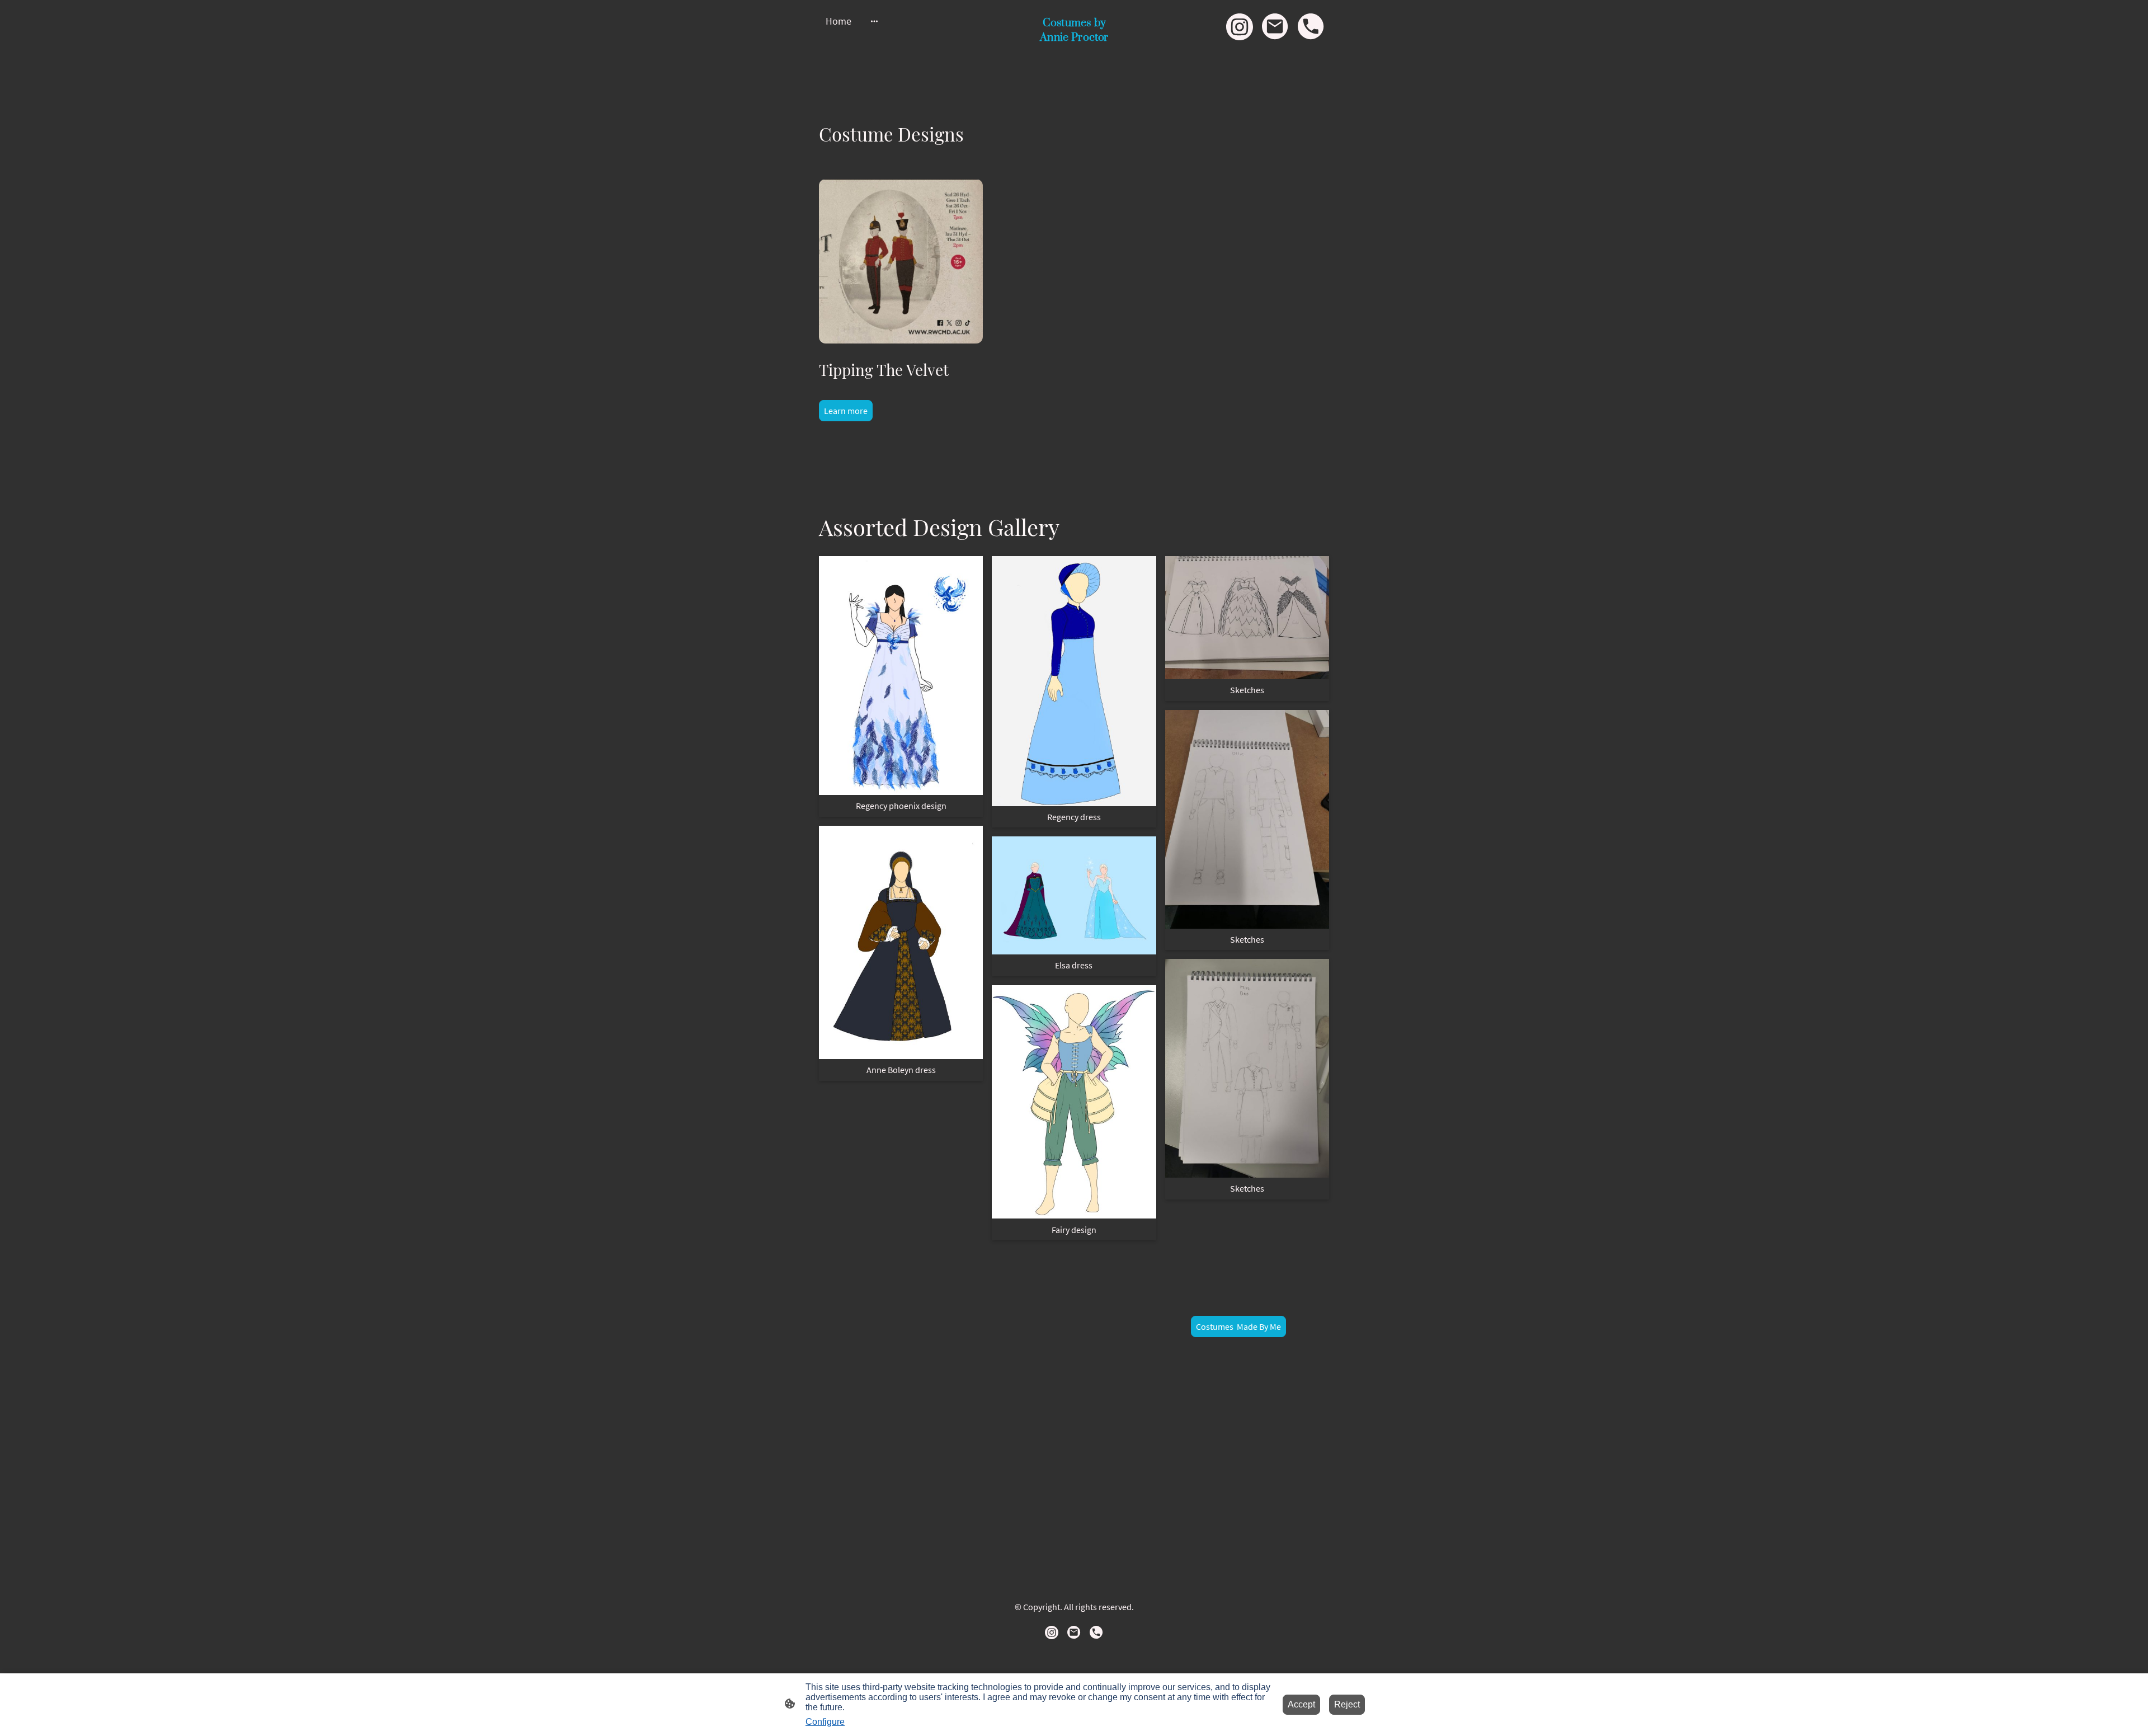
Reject (1347, 1704)
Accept (1301, 1704)
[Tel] (1311, 27)
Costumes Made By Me (1238, 1326)
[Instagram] (1240, 27)
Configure (825, 1722)
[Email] (1275, 27)
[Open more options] (874, 21)
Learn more (846, 411)
